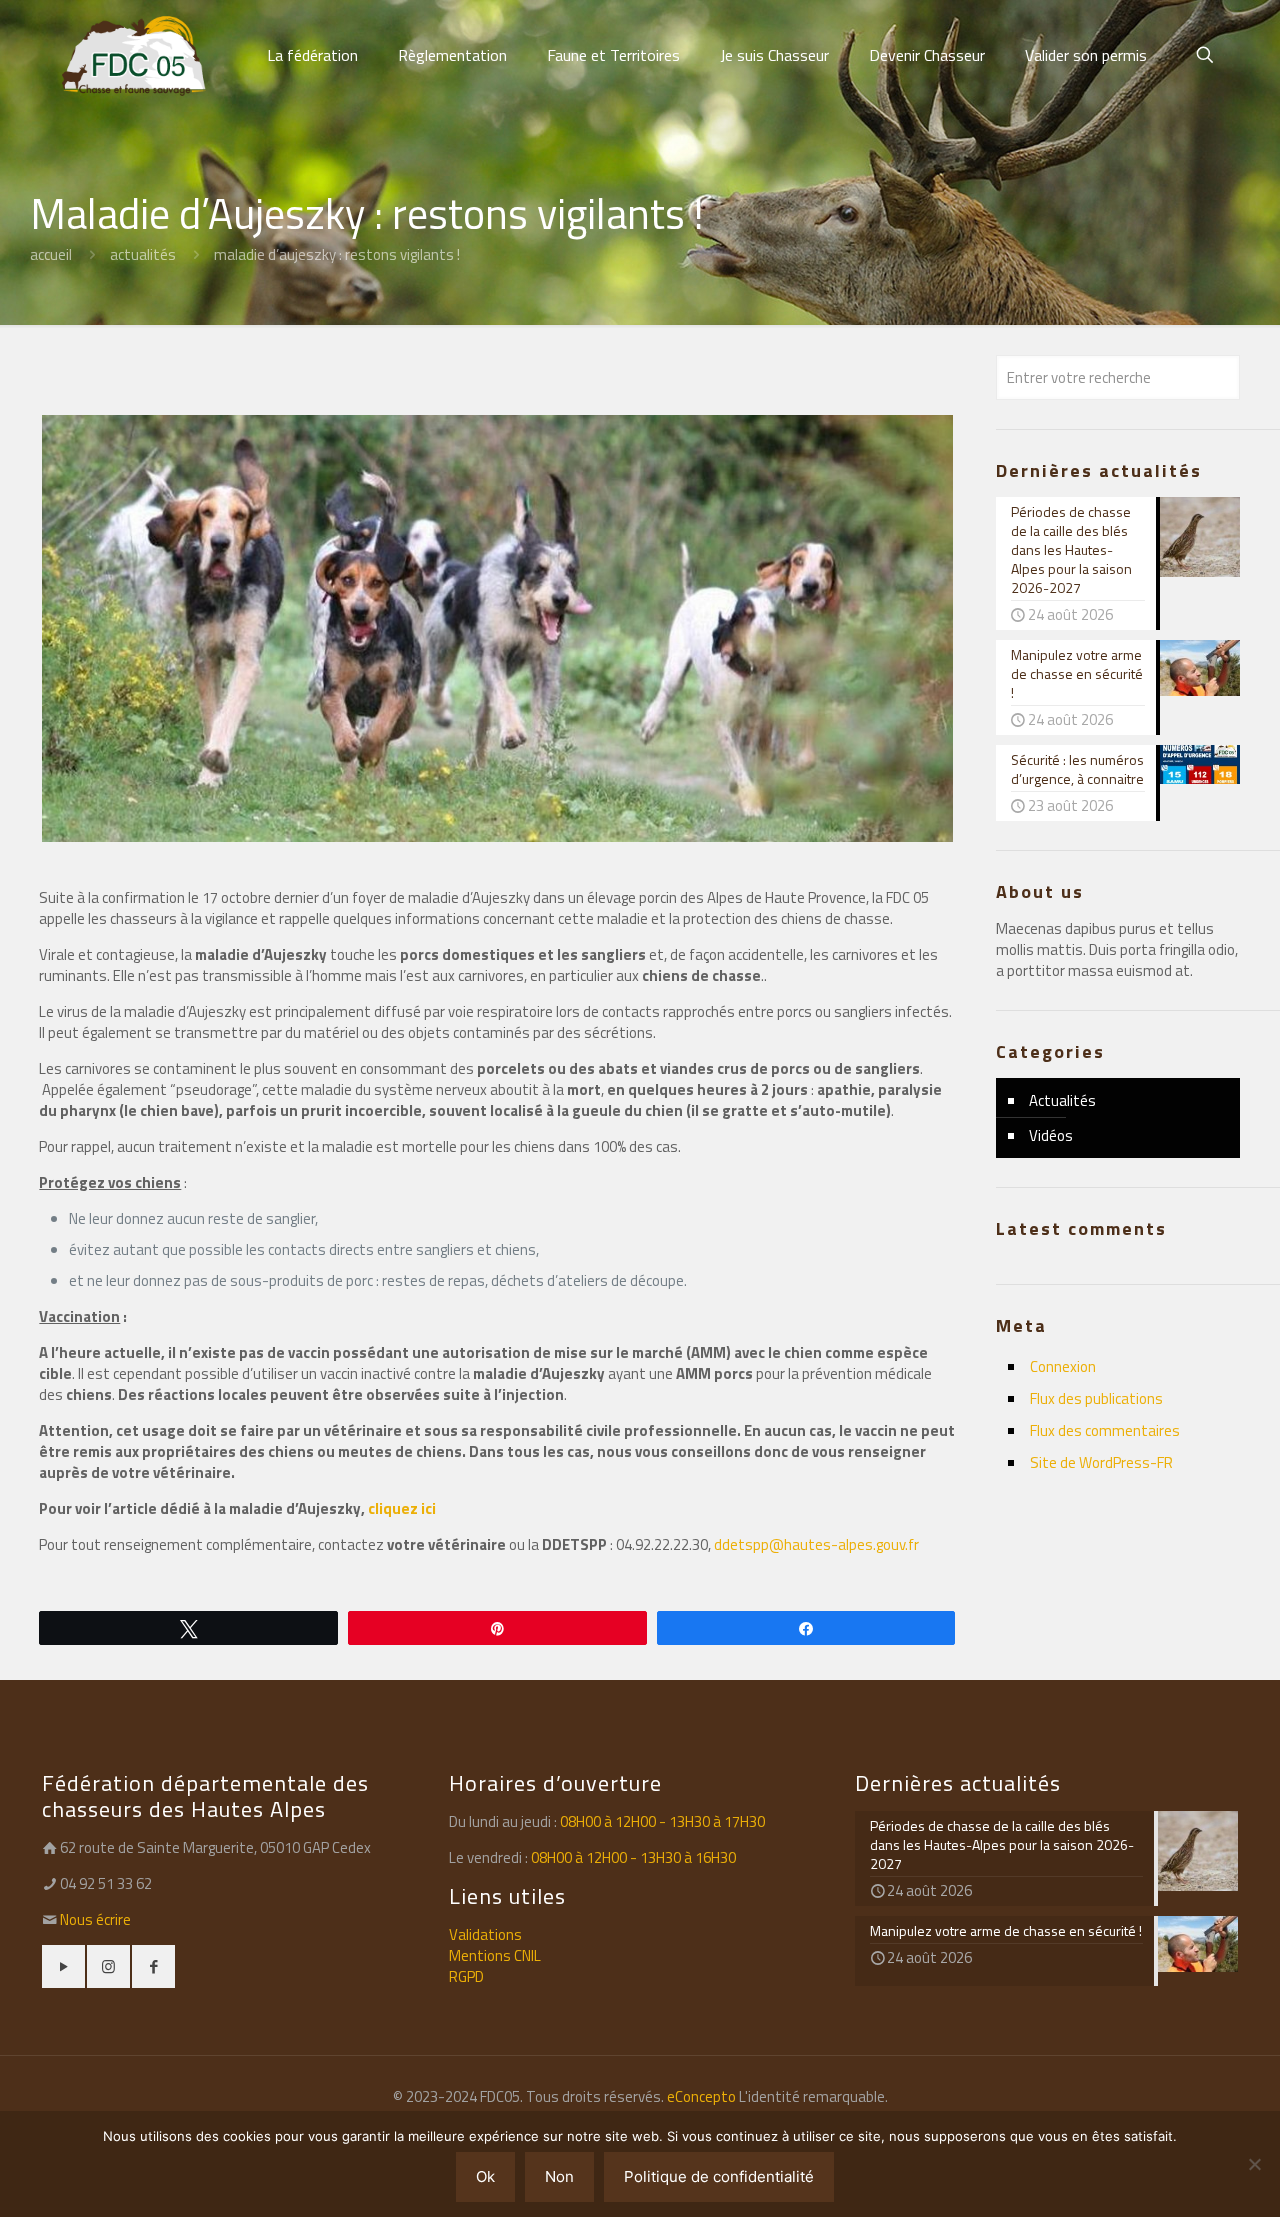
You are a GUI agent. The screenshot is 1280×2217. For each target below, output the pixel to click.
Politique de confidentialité (719, 2176)
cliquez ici (402, 1508)
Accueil (51, 254)
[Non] (1255, 2164)
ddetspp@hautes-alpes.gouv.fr (816, 1544)
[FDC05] (134, 55)
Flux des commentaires (1105, 1430)
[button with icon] (63, 1966)
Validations (485, 1934)
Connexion (1063, 1366)
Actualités (143, 254)
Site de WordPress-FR (1101, 1462)
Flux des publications (1096, 1398)
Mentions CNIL (495, 1955)
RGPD (466, 1976)
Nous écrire (95, 1919)
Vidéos (1051, 1135)
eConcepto (703, 2096)
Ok (485, 2176)
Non (559, 2176)
